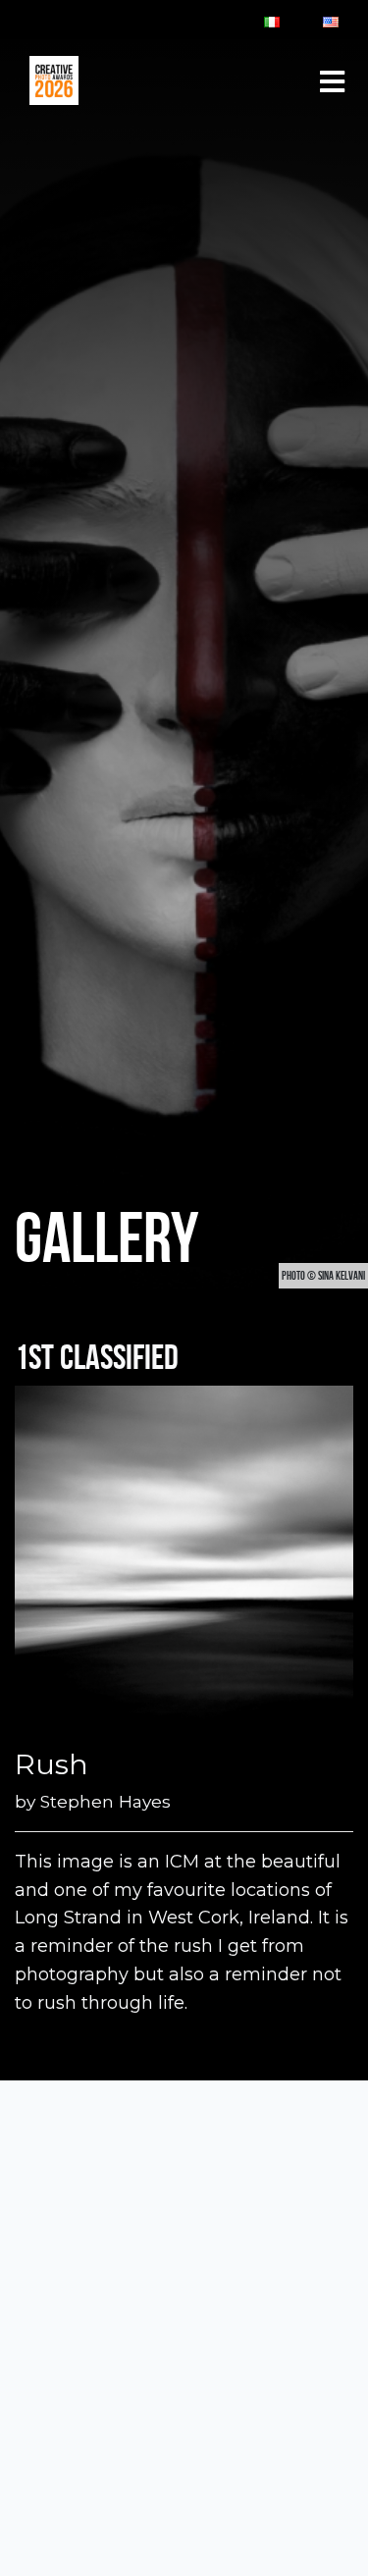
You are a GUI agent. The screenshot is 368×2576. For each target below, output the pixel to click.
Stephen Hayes (105, 1801)
